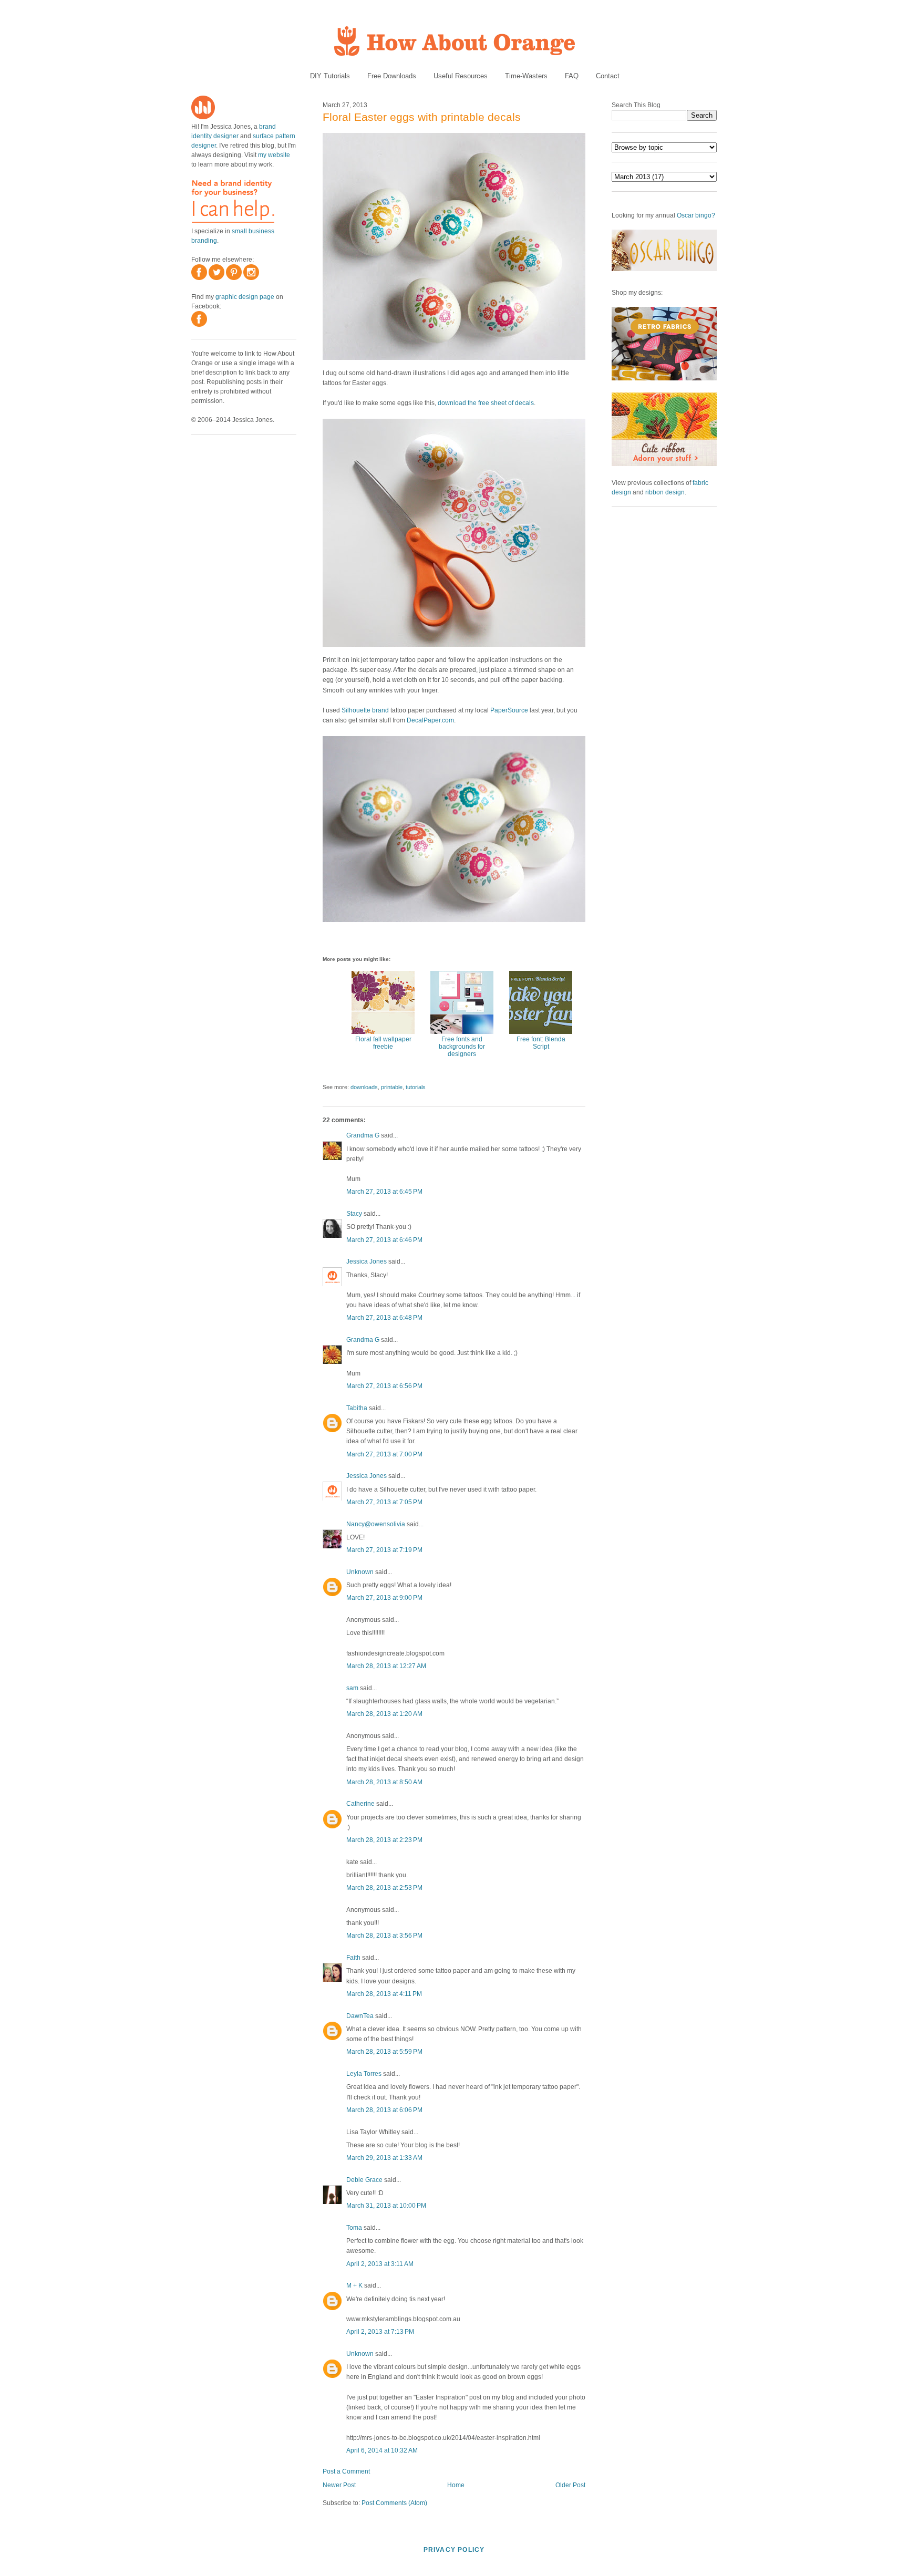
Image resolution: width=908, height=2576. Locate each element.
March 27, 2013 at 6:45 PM (384, 1192)
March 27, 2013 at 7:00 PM (384, 1454)
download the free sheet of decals (486, 403)
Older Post (570, 2485)
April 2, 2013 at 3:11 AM (380, 2264)
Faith (353, 1958)
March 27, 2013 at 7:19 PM (384, 1550)
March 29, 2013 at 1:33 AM (384, 2158)
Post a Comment (346, 2471)
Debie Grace (364, 2180)
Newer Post (339, 2485)
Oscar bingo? (696, 215)
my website (274, 155)
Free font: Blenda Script (541, 1043)
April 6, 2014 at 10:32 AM (382, 2450)
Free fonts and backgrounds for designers (462, 1047)
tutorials (416, 1087)
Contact (608, 76)
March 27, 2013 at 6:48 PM (384, 1318)
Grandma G (363, 1135)
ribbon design (665, 492)
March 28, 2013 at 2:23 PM (384, 1840)
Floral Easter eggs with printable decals (422, 117)
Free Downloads (392, 76)
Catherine (360, 1804)
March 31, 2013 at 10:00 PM (386, 2206)
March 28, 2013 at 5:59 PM (384, 2052)
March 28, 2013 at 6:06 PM (384, 2110)
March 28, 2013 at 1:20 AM (384, 1714)
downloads (364, 1087)
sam (352, 1688)
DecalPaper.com (430, 720)
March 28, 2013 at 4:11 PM (384, 1994)
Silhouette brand (365, 710)
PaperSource (509, 710)
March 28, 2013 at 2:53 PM (384, 1888)
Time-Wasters (526, 76)
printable (392, 1087)
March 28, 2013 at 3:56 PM (384, 1936)
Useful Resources (461, 76)
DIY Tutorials (330, 76)
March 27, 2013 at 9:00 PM (384, 1598)
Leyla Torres (364, 2074)
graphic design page (245, 297)
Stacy (354, 1214)
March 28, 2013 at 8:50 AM (384, 1782)
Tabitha (357, 1408)
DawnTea (360, 2016)
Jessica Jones (367, 1261)
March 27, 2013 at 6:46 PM (384, 1240)
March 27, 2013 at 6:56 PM (384, 1386)
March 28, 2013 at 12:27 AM (386, 1666)
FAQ (572, 76)
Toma (354, 2228)
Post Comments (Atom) (394, 2503)
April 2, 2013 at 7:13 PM (380, 2332)
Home (456, 2485)
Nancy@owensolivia (376, 1524)
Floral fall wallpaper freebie (383, 1043)
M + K (354, 2285)
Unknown (360, 1572)
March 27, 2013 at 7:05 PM (384, 1502)
